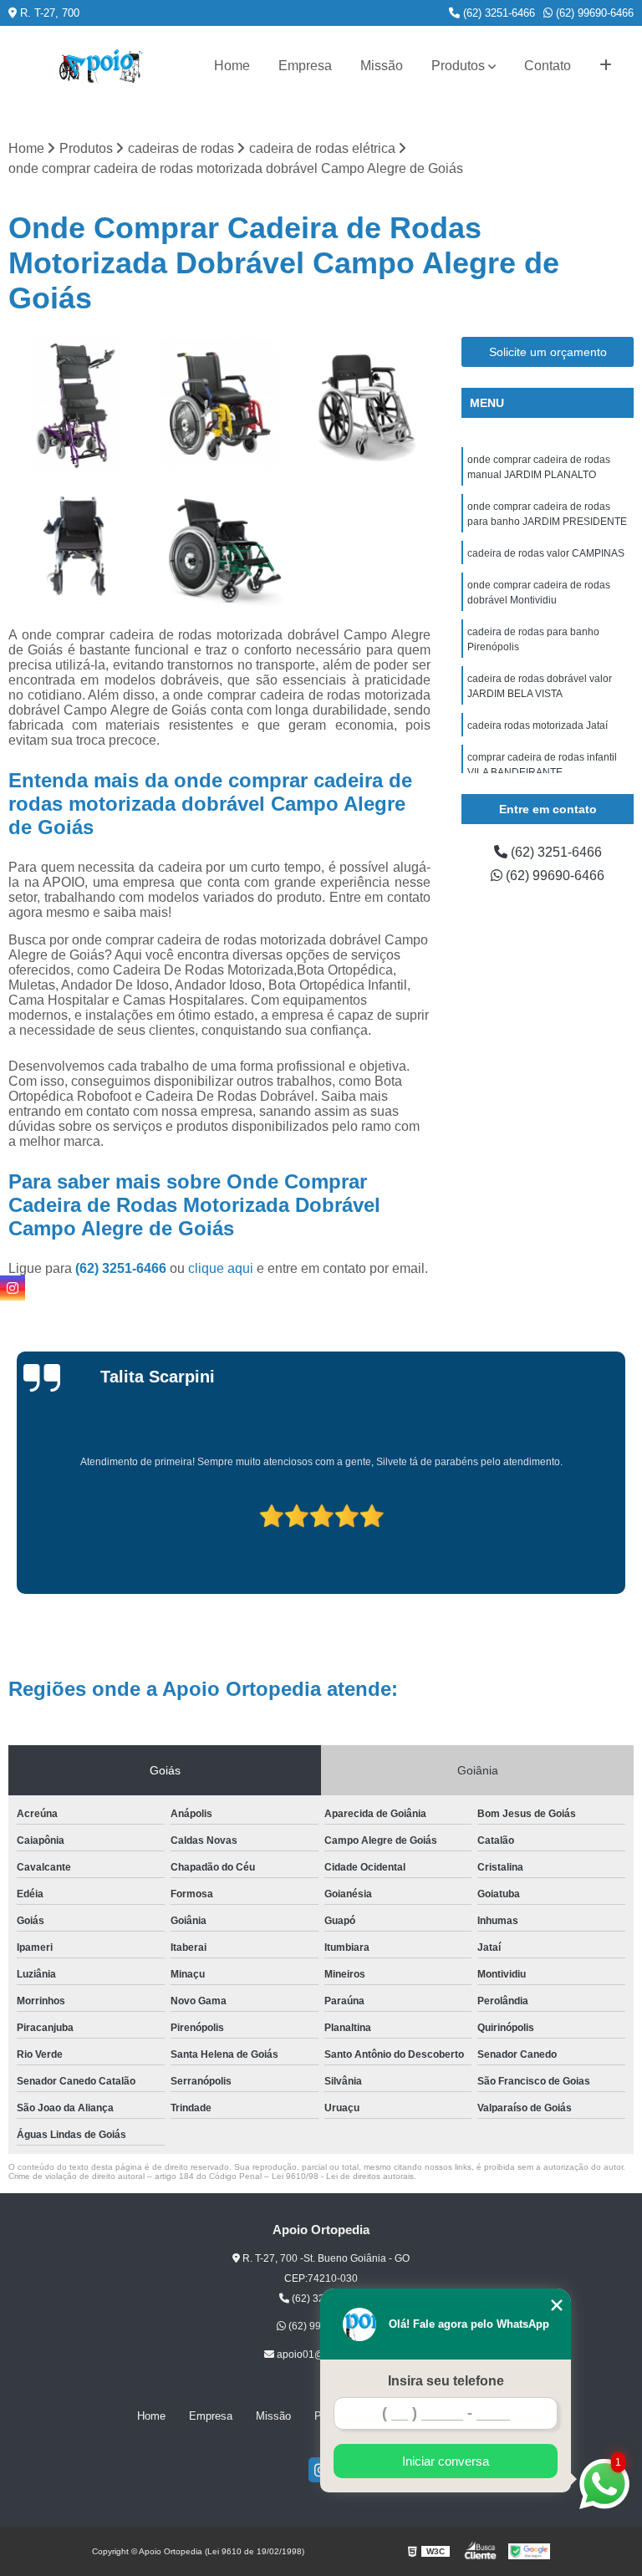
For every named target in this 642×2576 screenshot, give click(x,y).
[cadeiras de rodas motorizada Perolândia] (76, 405)
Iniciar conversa (446, 2461)
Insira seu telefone (446, 2381)
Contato (548, 66)
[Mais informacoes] (606, 66)
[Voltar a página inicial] (101, 66)
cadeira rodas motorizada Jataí (538, 725)
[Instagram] (13, 1288)
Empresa (305, 66)
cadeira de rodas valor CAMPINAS (546, 553)
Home (232, 66)
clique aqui (221, 1268)
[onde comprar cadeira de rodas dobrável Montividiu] (220, 547)
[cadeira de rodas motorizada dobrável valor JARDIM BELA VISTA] (76, 547)
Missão (382, 66)
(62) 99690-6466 (593, 13)
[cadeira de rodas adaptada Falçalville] (220, 405)
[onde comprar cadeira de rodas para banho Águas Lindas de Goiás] (363, 405)
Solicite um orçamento (548, 352)
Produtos (458, 66)
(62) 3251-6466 (497, 13)
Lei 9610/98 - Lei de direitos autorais (343, 2176)
